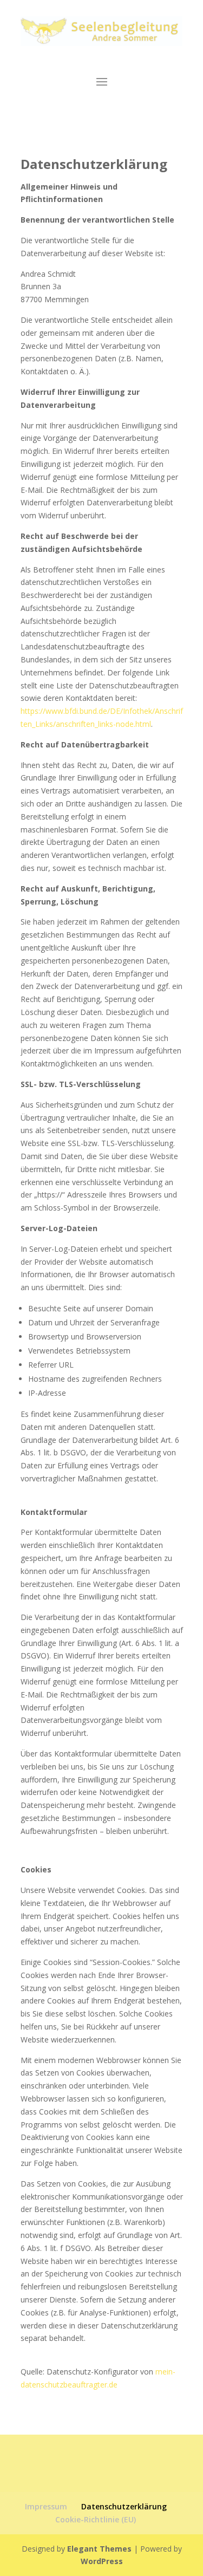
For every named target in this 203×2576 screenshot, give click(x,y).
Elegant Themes (99, 2549)
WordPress (102, 2561)
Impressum (46, 2506)
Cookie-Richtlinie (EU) (96, 2519)
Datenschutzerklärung (124, 2506)
